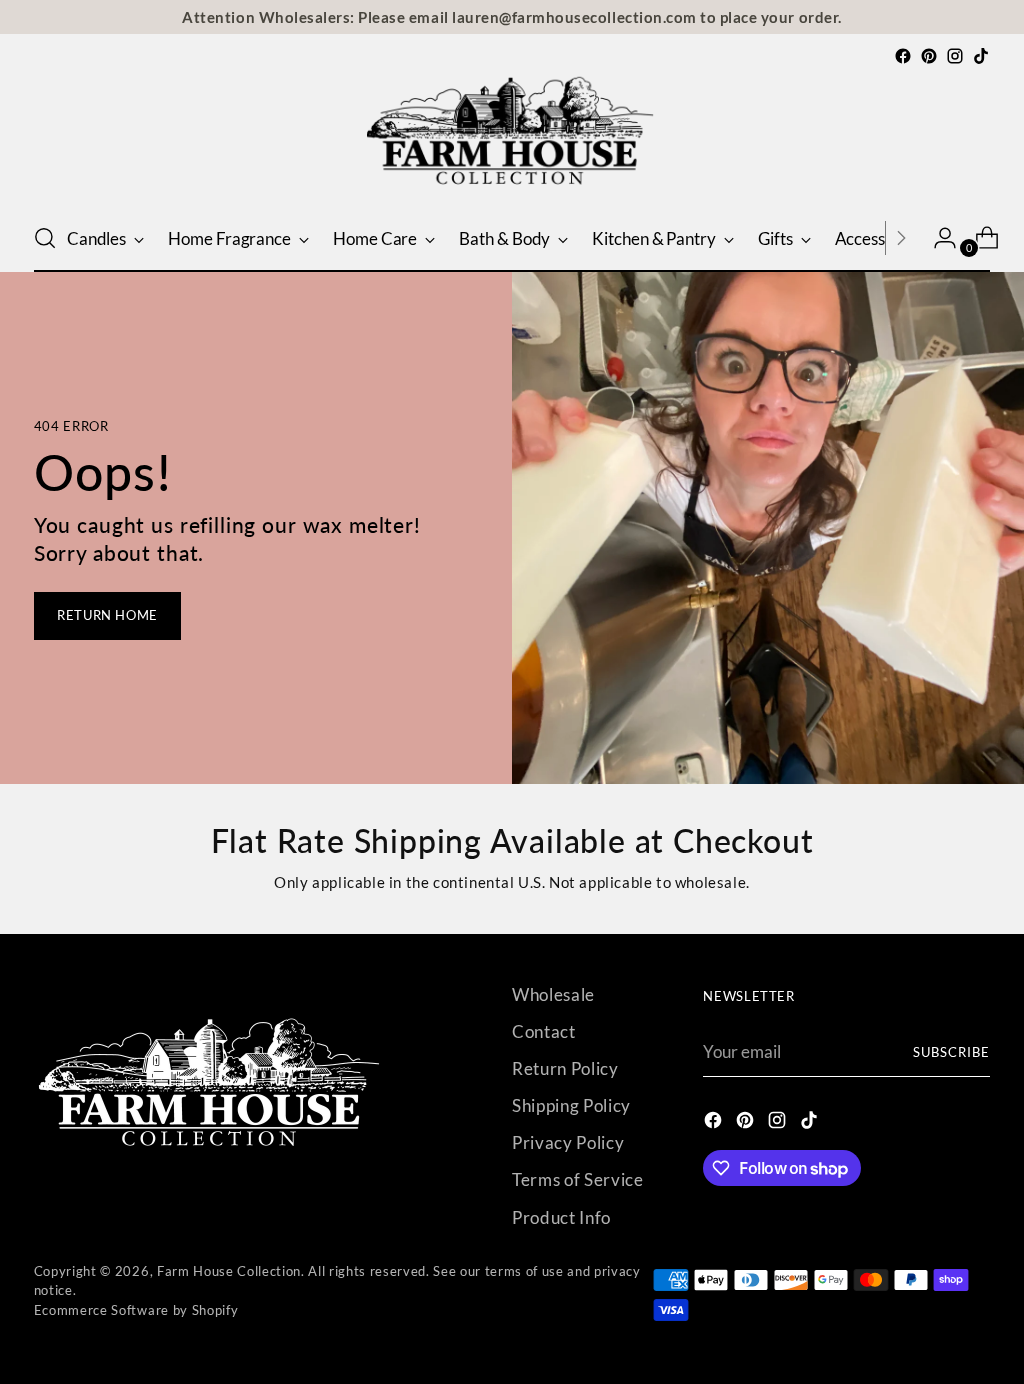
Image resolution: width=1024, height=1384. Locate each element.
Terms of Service (578, 1179)
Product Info (561, 1217)
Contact (544, 1031)
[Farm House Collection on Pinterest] (929, 56)
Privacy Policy (568, 1142)
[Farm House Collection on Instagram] (955, 56)
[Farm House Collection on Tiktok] (981, 56)
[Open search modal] (45, 238)
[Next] (901, 238)
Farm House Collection (229, 1271)
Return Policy (565, 1068)
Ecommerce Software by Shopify (136, 1310)
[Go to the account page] (937, 238)
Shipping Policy (571, 1105)
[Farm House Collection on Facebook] (903, 56)
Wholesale (553, 994)
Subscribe (951, 1052)
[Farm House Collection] (512, 137)
